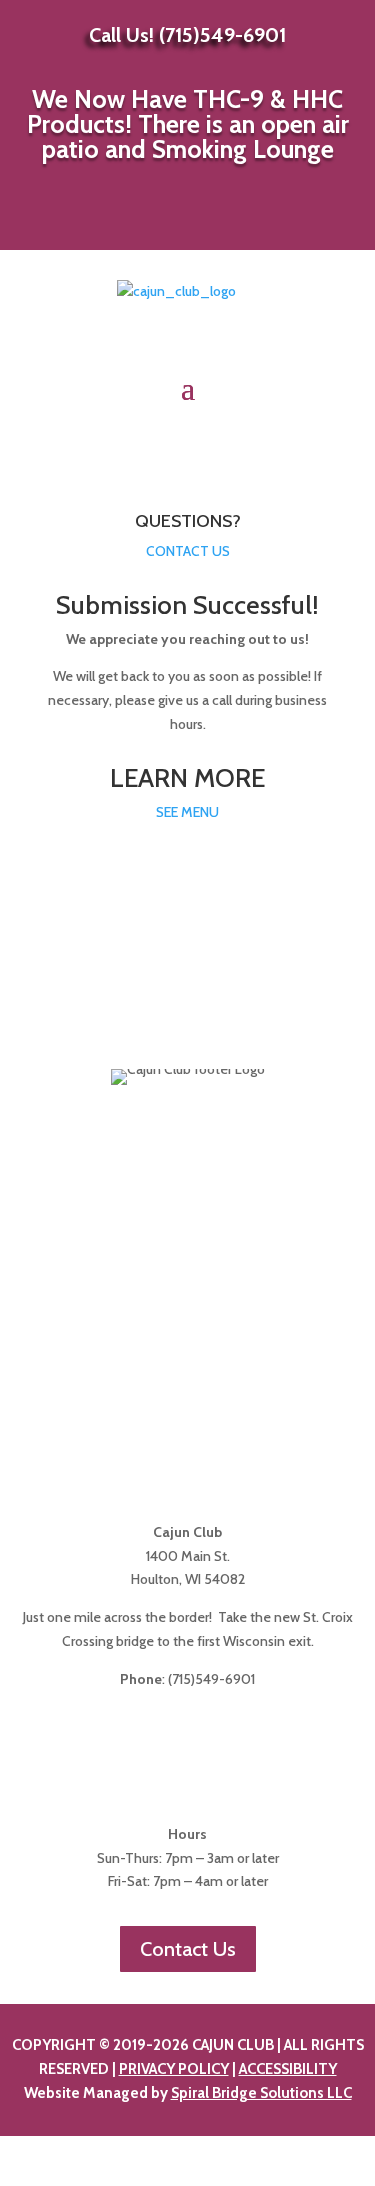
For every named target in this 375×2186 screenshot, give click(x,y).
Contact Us (188, 1949)
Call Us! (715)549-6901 (187, 35)
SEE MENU (187, 812)
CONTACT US (188, 551)
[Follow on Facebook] (164, 222)
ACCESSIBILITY (288, 2069)
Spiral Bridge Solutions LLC (261, 2093)
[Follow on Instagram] (212, 222)
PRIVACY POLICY (174, 2069)
